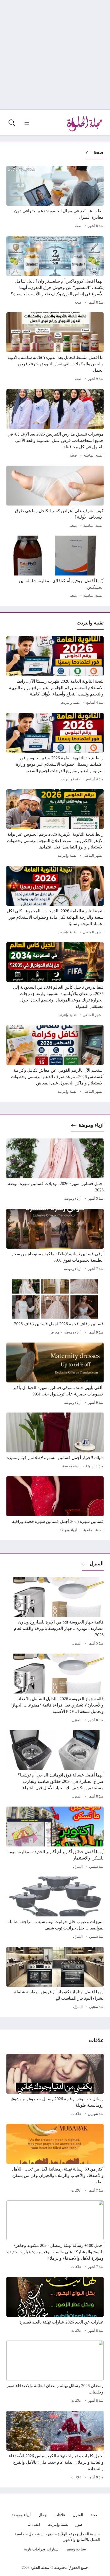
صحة (99, 152)
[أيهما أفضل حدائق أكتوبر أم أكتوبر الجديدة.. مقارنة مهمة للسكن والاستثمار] (55, 1838)
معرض (54, 1332)
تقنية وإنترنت (70, 703)
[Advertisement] (55, 55)
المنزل (97, 1564)
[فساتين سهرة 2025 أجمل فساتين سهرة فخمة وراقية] (55, 1505)
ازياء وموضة (91, 1125)
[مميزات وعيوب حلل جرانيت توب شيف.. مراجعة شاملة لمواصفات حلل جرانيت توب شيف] (55, 1908)
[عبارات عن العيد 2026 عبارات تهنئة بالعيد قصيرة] (55, 2306)
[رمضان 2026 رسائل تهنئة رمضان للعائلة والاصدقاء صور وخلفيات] (55, 2372)
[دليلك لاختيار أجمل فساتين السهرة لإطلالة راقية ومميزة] (55, 1441)
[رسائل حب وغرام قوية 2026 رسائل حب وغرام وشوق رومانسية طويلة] (55, 2086)
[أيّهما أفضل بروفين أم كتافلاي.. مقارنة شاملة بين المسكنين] (55, 568)
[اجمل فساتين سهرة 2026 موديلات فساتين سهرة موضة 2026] (55, 1170)
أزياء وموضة (73, 1199)
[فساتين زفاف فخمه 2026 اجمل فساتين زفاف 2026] (55, 1307)
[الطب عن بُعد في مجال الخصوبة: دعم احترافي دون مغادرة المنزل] (55, 198)
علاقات (76, 2114)
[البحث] (12, 123)
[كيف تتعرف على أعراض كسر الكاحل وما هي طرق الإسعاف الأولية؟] (55, 498)
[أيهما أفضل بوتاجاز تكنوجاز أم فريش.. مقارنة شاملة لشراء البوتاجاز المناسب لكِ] (55, 1979)
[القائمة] (27, 123)
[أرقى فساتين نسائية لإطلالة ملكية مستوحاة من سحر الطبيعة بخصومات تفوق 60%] (55, 1241)
